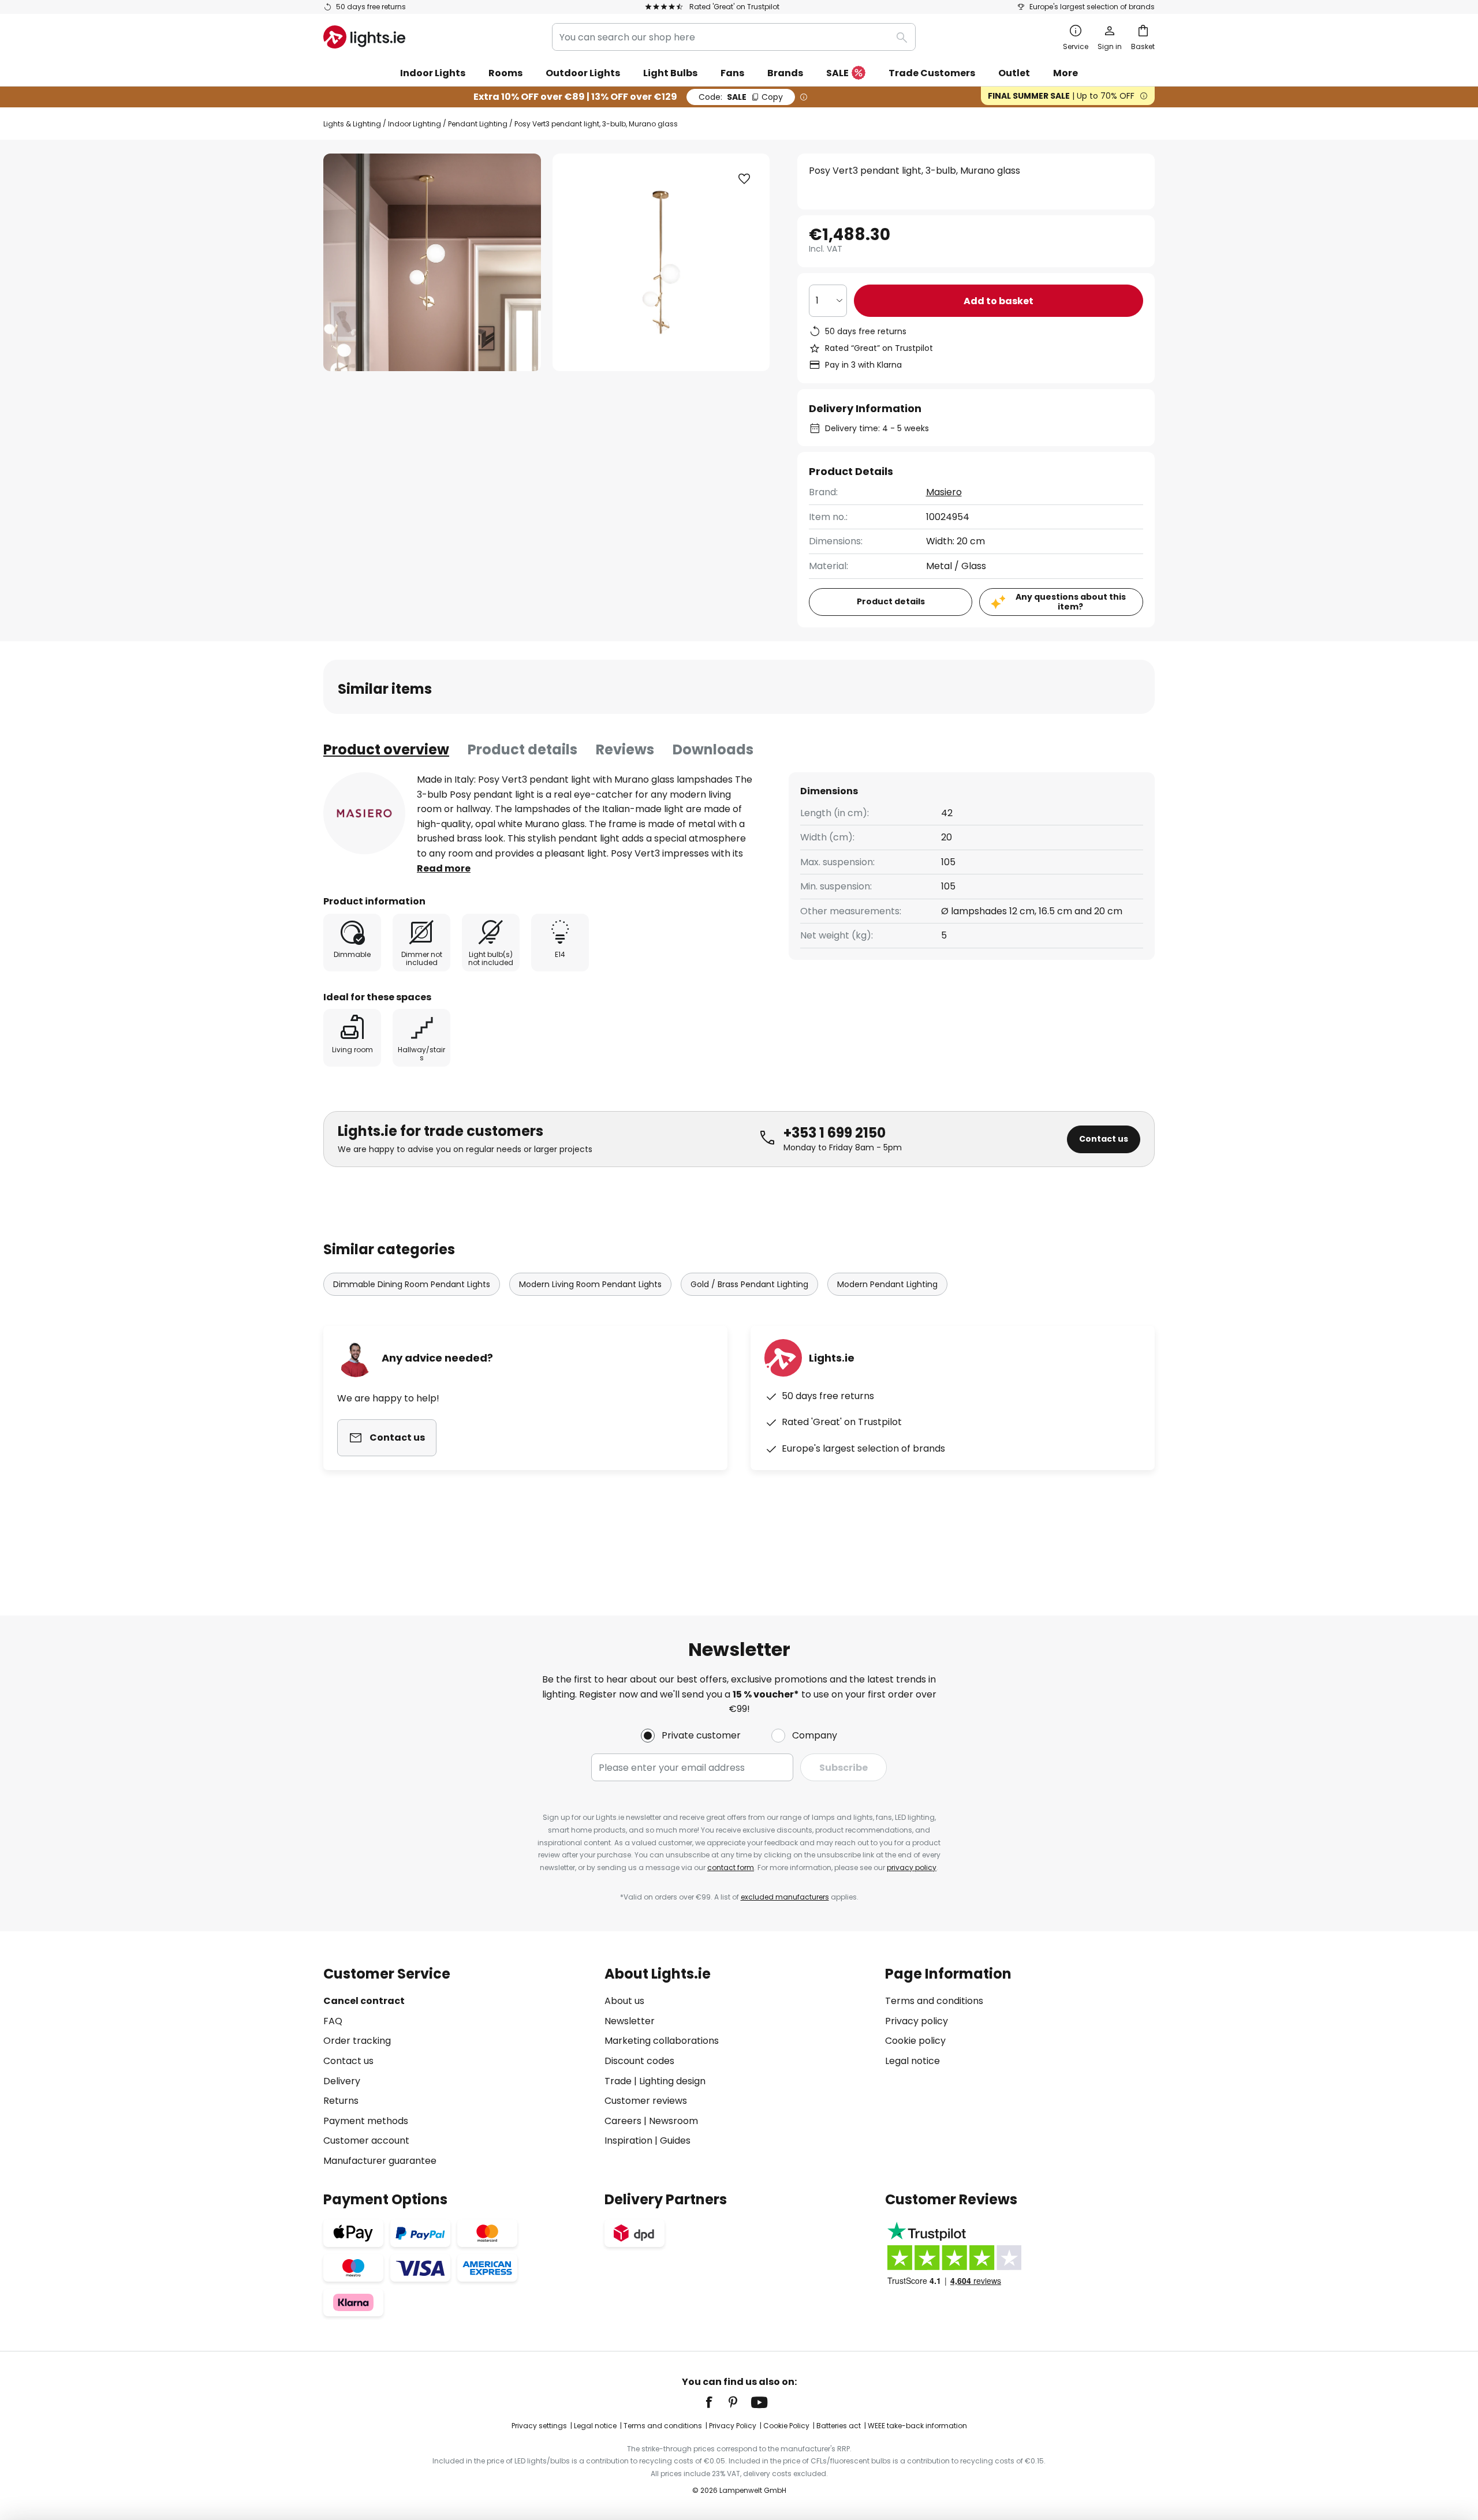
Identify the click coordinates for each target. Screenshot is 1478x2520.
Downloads (713, 749)
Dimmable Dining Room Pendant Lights (412, 1284)
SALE (837, 73)
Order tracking (357, 2041)
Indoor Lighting (415, 124)
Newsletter (630, 2021)
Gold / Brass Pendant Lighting (749, 1284)
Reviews (625, 749)
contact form (731, 1867)
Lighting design (672, 2081)
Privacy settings (539, 2426)
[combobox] (734, 37)
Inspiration (628, 2140)
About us (624, 2001)
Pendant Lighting (478, 124)
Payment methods (366, 2121)
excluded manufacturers (785, 1897)
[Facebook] (716, 2402)
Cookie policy (915, 2041)
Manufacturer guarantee (380, 2161)
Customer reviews (646, 2101)
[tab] (386, 750)
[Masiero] (364, 813)
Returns (341, 2101)
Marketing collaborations (662, 2041)
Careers (623, 2121)
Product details (522, 749)
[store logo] (364, 37)
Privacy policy (917, 2021)
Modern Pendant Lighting (887, 1284)
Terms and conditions (934, 2001)
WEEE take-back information (917, 2426)
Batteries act (839, 2426)
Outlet (1014, 73)
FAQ (333, 2021)
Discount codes (639, 2061)
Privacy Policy (733, 2426)
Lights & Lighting (352, 124)
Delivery (342, 2081)
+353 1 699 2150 (835, 1133)
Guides (675, 2140)
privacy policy (912, 1867)
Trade (618, 2081)
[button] (744, 179)
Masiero (944, 492)
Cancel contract (364, 2001)
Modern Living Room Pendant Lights (590, 1284)
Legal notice (912, 2061)
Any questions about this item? (1071, 602)
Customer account (366, 2140)
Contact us (1104, 1139)
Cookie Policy (786, 2426)
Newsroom (673, 2121)
